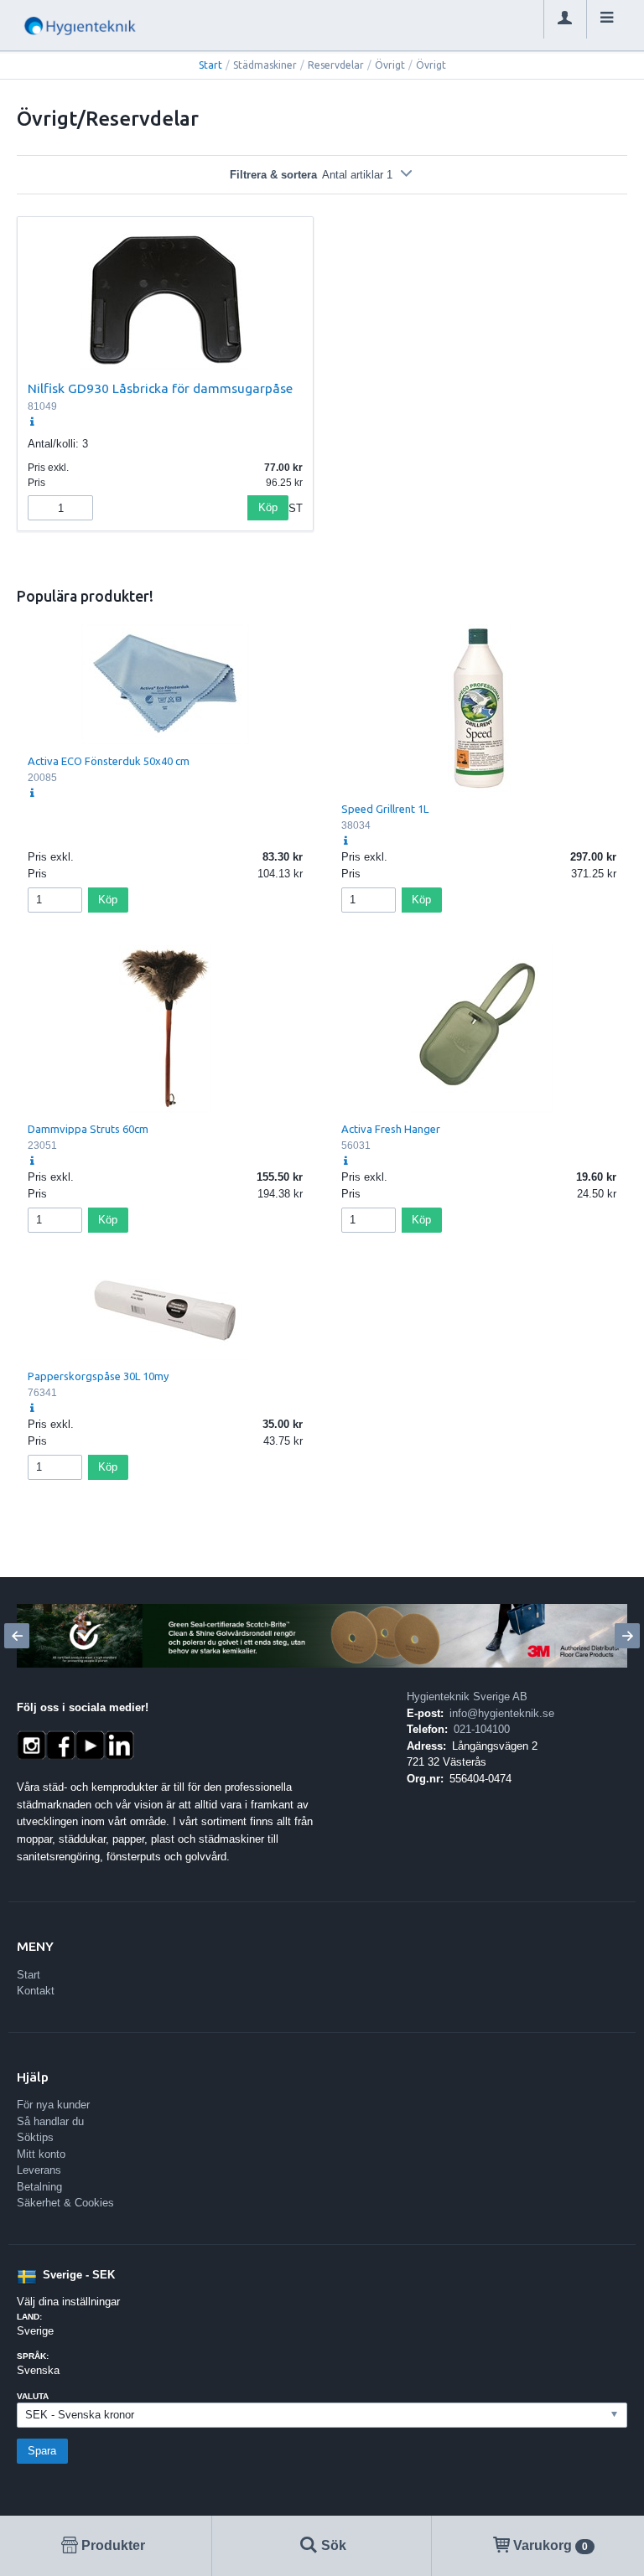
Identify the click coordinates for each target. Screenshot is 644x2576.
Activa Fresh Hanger (391, 1129)
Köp (268, 507)
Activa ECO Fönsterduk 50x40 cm (109, 761)
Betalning (39, 2187)
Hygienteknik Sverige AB (467, 1697)
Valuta (33, 2396)
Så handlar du (50, 2121)
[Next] (627, 1636)
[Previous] (17, 1636)
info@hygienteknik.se (502, 1713)
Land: (29, 2317)
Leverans (39, 2170)
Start (210, 65)
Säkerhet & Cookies (65, 2203)
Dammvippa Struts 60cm (88, 1129)
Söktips (35, 2137)
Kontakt (36, 1991)
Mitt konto (41, 2154)
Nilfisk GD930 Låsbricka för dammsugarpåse (160, 388)
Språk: (33, 2356)
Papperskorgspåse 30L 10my (98, 1376)
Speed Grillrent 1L (385, 809)
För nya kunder (53, 2105)
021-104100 (482, 1729)
